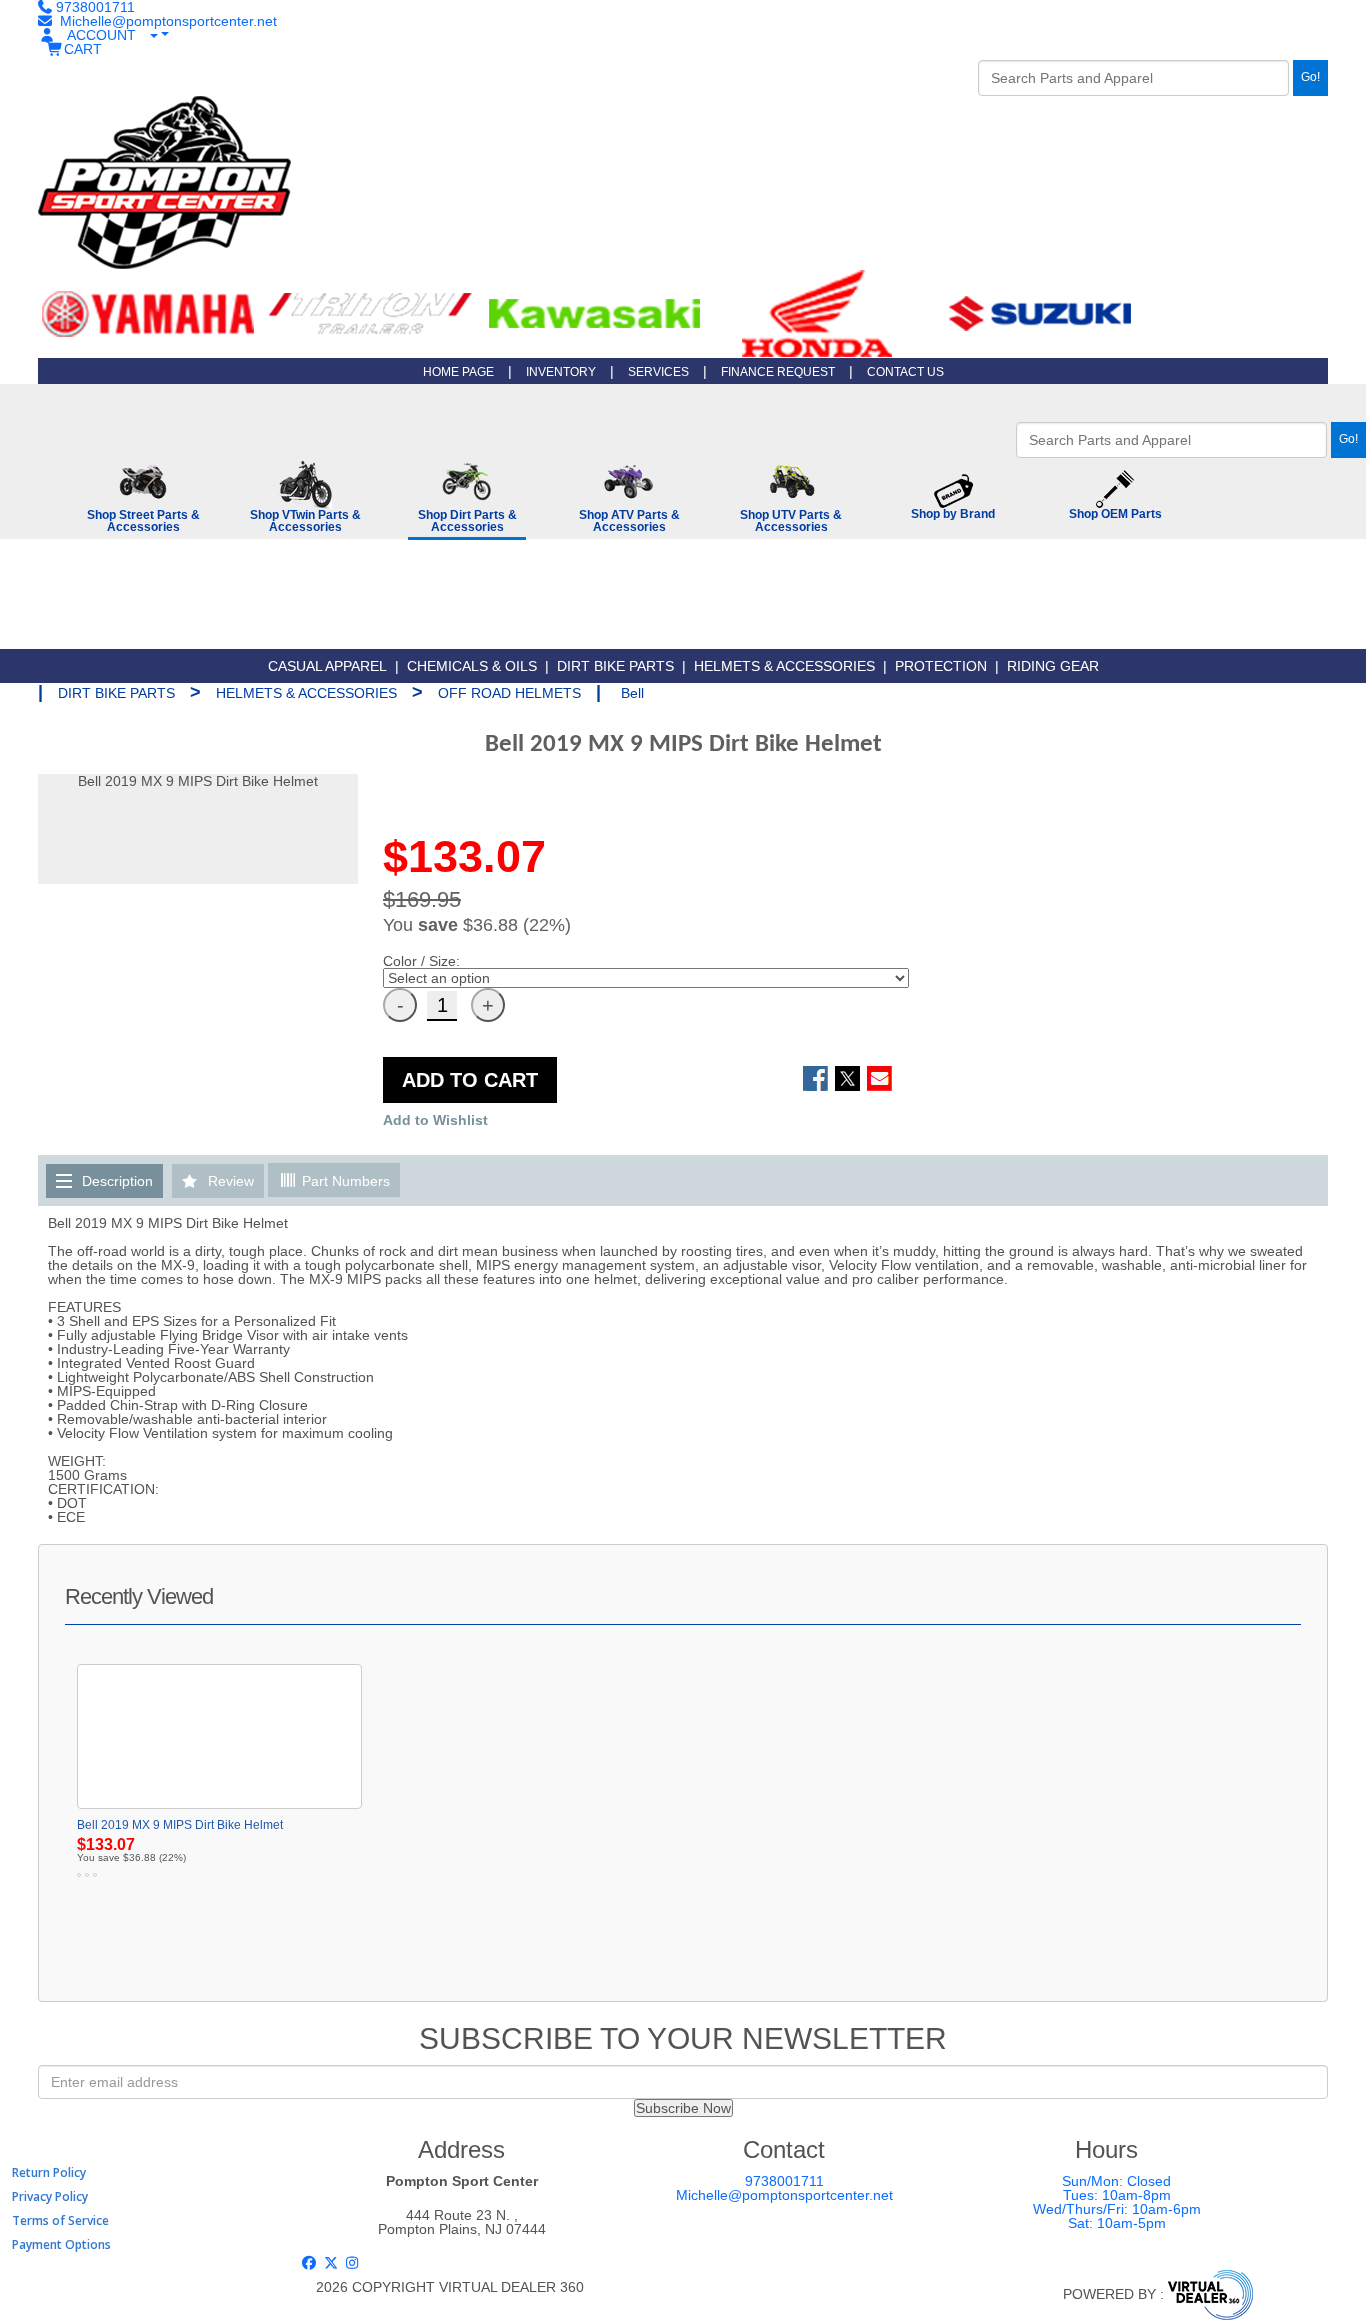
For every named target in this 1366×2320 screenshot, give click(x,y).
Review (231, 1181)
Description (117, 1181)
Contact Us (905, 372)
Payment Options (61, 2244)
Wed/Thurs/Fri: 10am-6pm (1117, 2209)
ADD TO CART (470, 1080)
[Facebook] (312, 2263)
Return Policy (49, 2172)
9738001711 (784, 2181)
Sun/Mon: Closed (1116, 2181)
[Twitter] (333, 2263)
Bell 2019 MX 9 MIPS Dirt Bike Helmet (180, 1825)
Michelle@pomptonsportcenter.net (784, 2195)
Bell (632, 693)
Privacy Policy (50, 2196)
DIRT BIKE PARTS (615, 666)
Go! (1310, 77)
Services (658, 372)
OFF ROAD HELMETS (509, 693)
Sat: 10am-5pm (1117, 2223)
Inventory (561, 372)
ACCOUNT (102, 35)
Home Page (458, 372)
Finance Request (778, 372)
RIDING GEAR (1053, 666)
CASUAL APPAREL (327, 666)
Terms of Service (60, 2220)
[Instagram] (353, 2263)
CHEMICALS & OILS (472, 666)
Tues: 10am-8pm (1117, 2195)
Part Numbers (344, 1181)
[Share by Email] (879, 1078)
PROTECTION (941, 666)
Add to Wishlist (435, 1120)
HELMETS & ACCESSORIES (784, 666)
